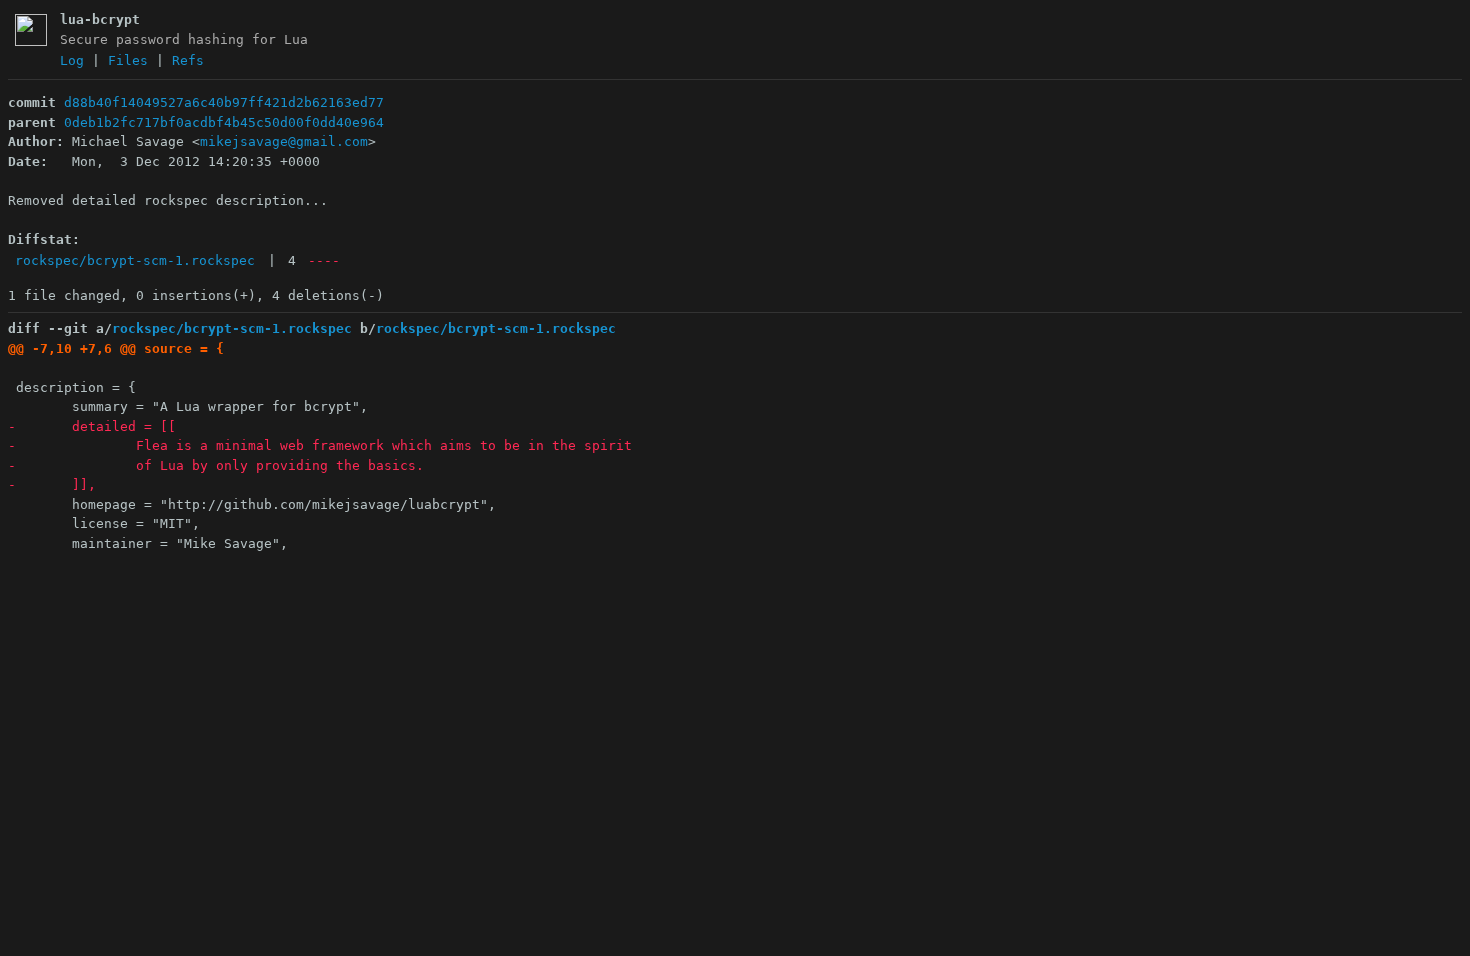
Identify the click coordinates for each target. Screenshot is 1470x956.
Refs (188, 60)
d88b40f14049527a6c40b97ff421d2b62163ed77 (224, 102)
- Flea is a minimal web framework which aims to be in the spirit (320, 445)
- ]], (52, 484)
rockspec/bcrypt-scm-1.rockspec (135, 260)
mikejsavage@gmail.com (284, 141)
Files (128, 60)
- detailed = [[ (92, 426)
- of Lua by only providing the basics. (216, 465)
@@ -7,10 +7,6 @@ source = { (116, 348)
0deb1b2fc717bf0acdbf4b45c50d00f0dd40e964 (224, 122)
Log (72, 60)
